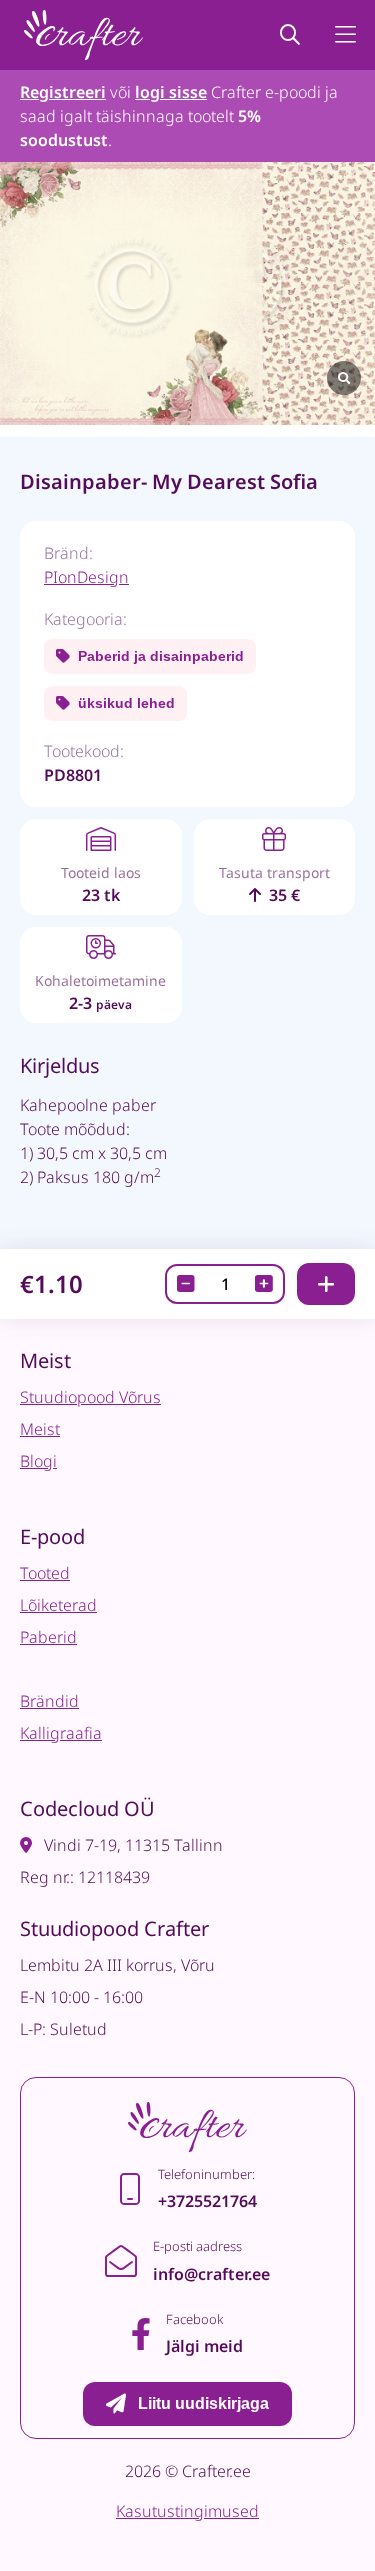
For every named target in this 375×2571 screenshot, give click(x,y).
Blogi (38, 1461)
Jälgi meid (204, 2346)
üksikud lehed (126, 703)
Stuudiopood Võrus (90, 1397)
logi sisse (171, 92)
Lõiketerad (58, 1605)
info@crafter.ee (211, 2274)
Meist (40, 1429)
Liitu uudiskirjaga (203, 2403)
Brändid (49, 1701)
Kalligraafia (61, 1733)
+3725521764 (207, 2201)
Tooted (45, 1573)
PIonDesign (86, 577)
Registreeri (63, 92)
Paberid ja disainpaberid (161, 656)
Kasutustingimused (187, 2511)
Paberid (48, 1637)
